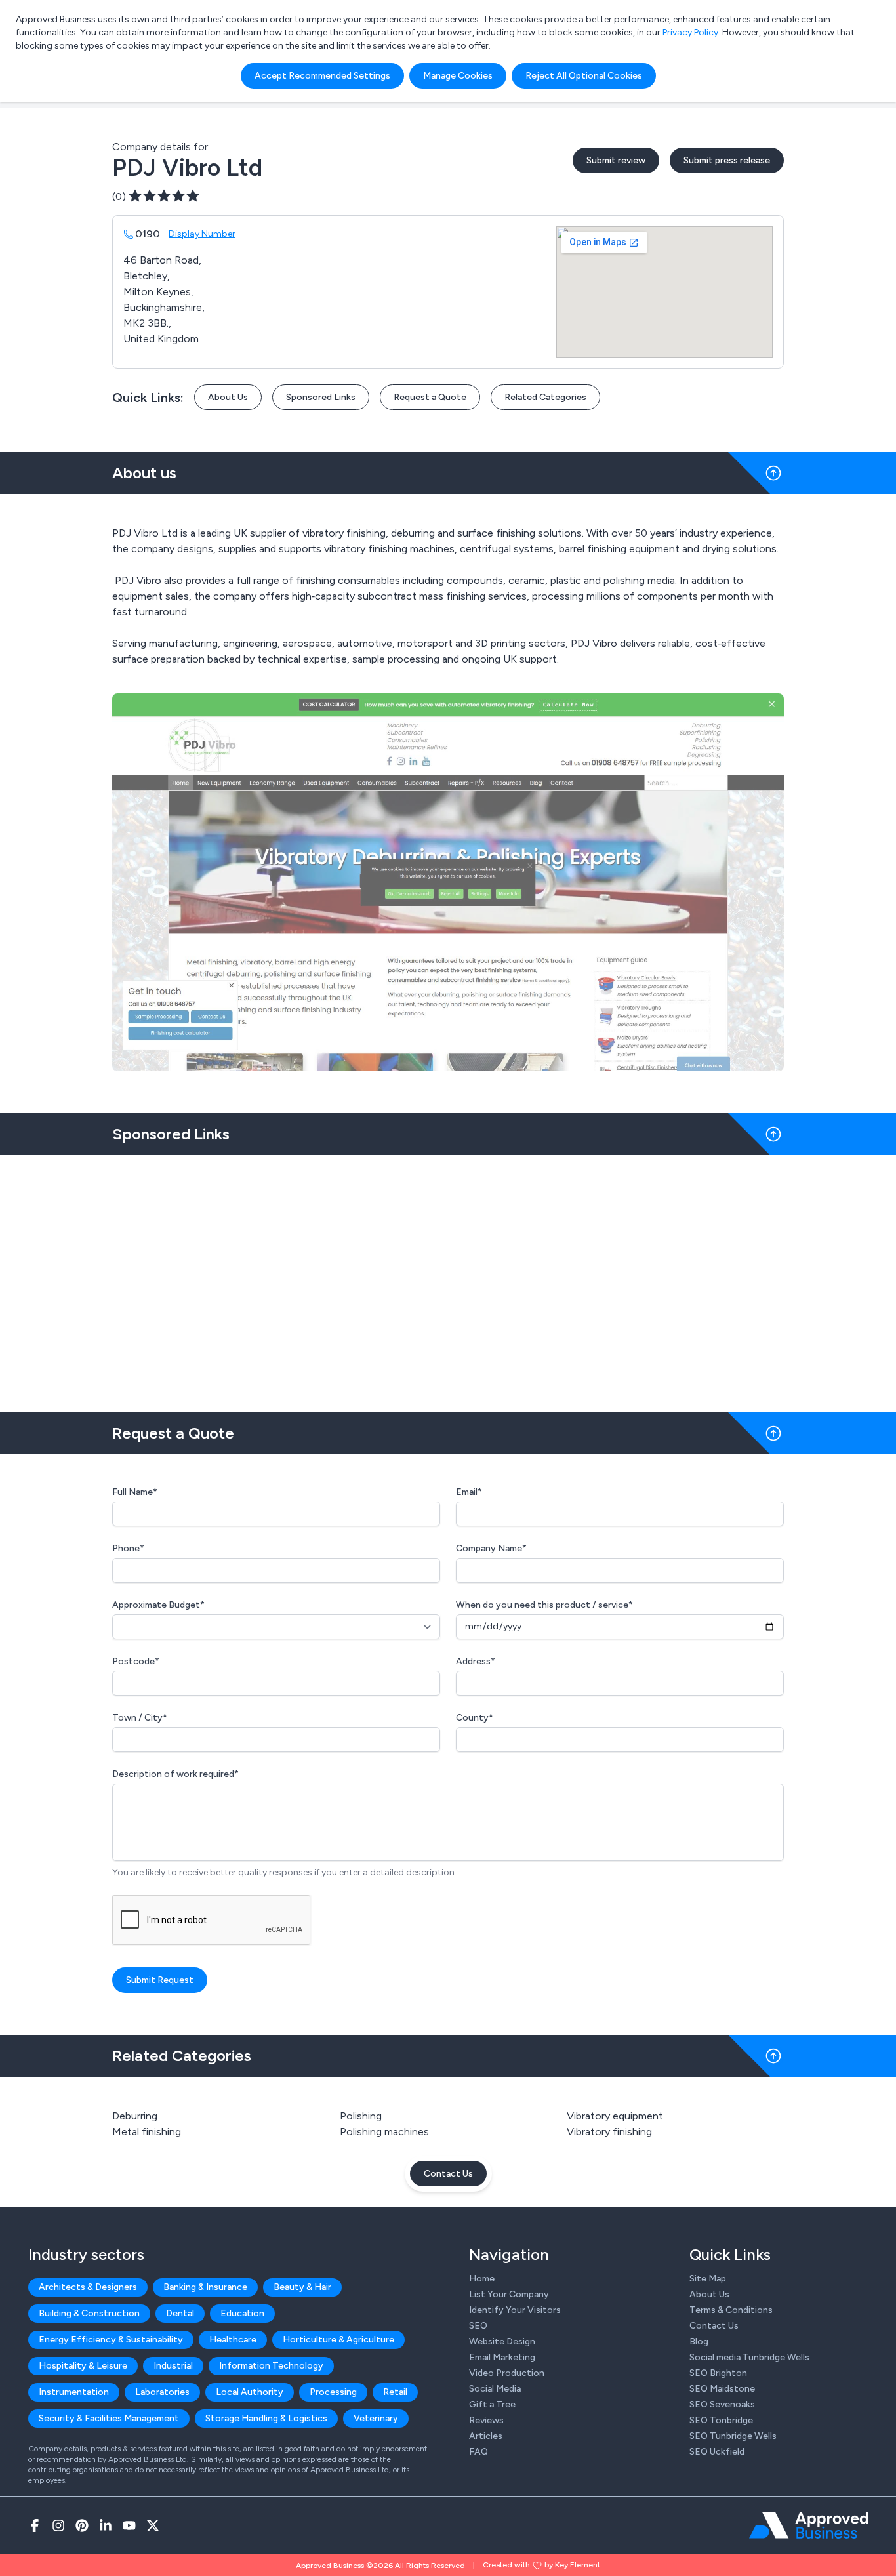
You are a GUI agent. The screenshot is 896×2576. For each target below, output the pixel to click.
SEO (478, 2326)
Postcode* (136, 1661)
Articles (486, 2436)
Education (242, 2313)
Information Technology (271, 2366)
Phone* (128, 1548)
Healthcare (233, 2340)
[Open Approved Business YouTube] (129, 2525)
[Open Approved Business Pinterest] (82, 2525)
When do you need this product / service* (544, 1605)
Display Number (202, 234)
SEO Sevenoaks (722, 2404)
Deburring (135, 2116)
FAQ (479, 2452)
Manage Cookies (458, 76)
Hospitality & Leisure (83, 2366)
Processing (333, 2392)
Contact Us (448, 2174)
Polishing (361, 2116)
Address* (476, 1661)
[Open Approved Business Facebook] (35, 2525)
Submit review (616, 160)
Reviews (486, 2420)
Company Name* (491, 1548)
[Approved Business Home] (808, 2525)
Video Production (507, 2373)
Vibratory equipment (615, 2116)
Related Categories (545, 397)
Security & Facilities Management (109, 2418)
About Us (228, 397)
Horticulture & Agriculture (338, 2340)
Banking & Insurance (205, 2287)
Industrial (173, 2366)
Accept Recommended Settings (322, 76)
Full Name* (135, 1492)
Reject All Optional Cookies (584, 76)
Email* (469, 1492)
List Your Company (509, 2294)
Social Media (495, 2389)
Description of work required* (175, 1774)
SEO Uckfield (717, 2452)
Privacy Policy (690, 32)
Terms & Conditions (731, 2310)
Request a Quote (430, 397)
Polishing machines (384, 2132)
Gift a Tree (492, 2404)
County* (475, 1718)
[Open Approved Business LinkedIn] (106, 2525)
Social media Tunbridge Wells (749, 2357)
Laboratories (162, 2392)
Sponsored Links (321, 397)
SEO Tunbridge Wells (733, 2436)
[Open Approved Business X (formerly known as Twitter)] (153, 2525)
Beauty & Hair (302, 2287)
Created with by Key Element (541, 2565)
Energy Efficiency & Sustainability (111, 2340)
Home (482, 2279)
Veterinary (376, 2418)
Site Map (708, 2279)
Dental (180, 2313)
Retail (395, 2392)
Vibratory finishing (609, 2132)
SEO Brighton (718, 2373)
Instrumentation (74, 2392)
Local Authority (250, 2392)
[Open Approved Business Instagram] (58, 2525)
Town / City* (140, 1718)
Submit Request (160, 1980)
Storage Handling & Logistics (266, 2418)
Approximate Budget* (158, 1605)
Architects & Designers (88, 2287)
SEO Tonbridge (721, 2420)
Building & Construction (89, 2313)
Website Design (502, 2341)
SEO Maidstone (722, 2389)
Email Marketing (502, 2357)
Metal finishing (147, 2132)
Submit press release (727, 160)
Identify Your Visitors (515, 2310)
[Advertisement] (448, 1278)
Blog (699, 2341)
